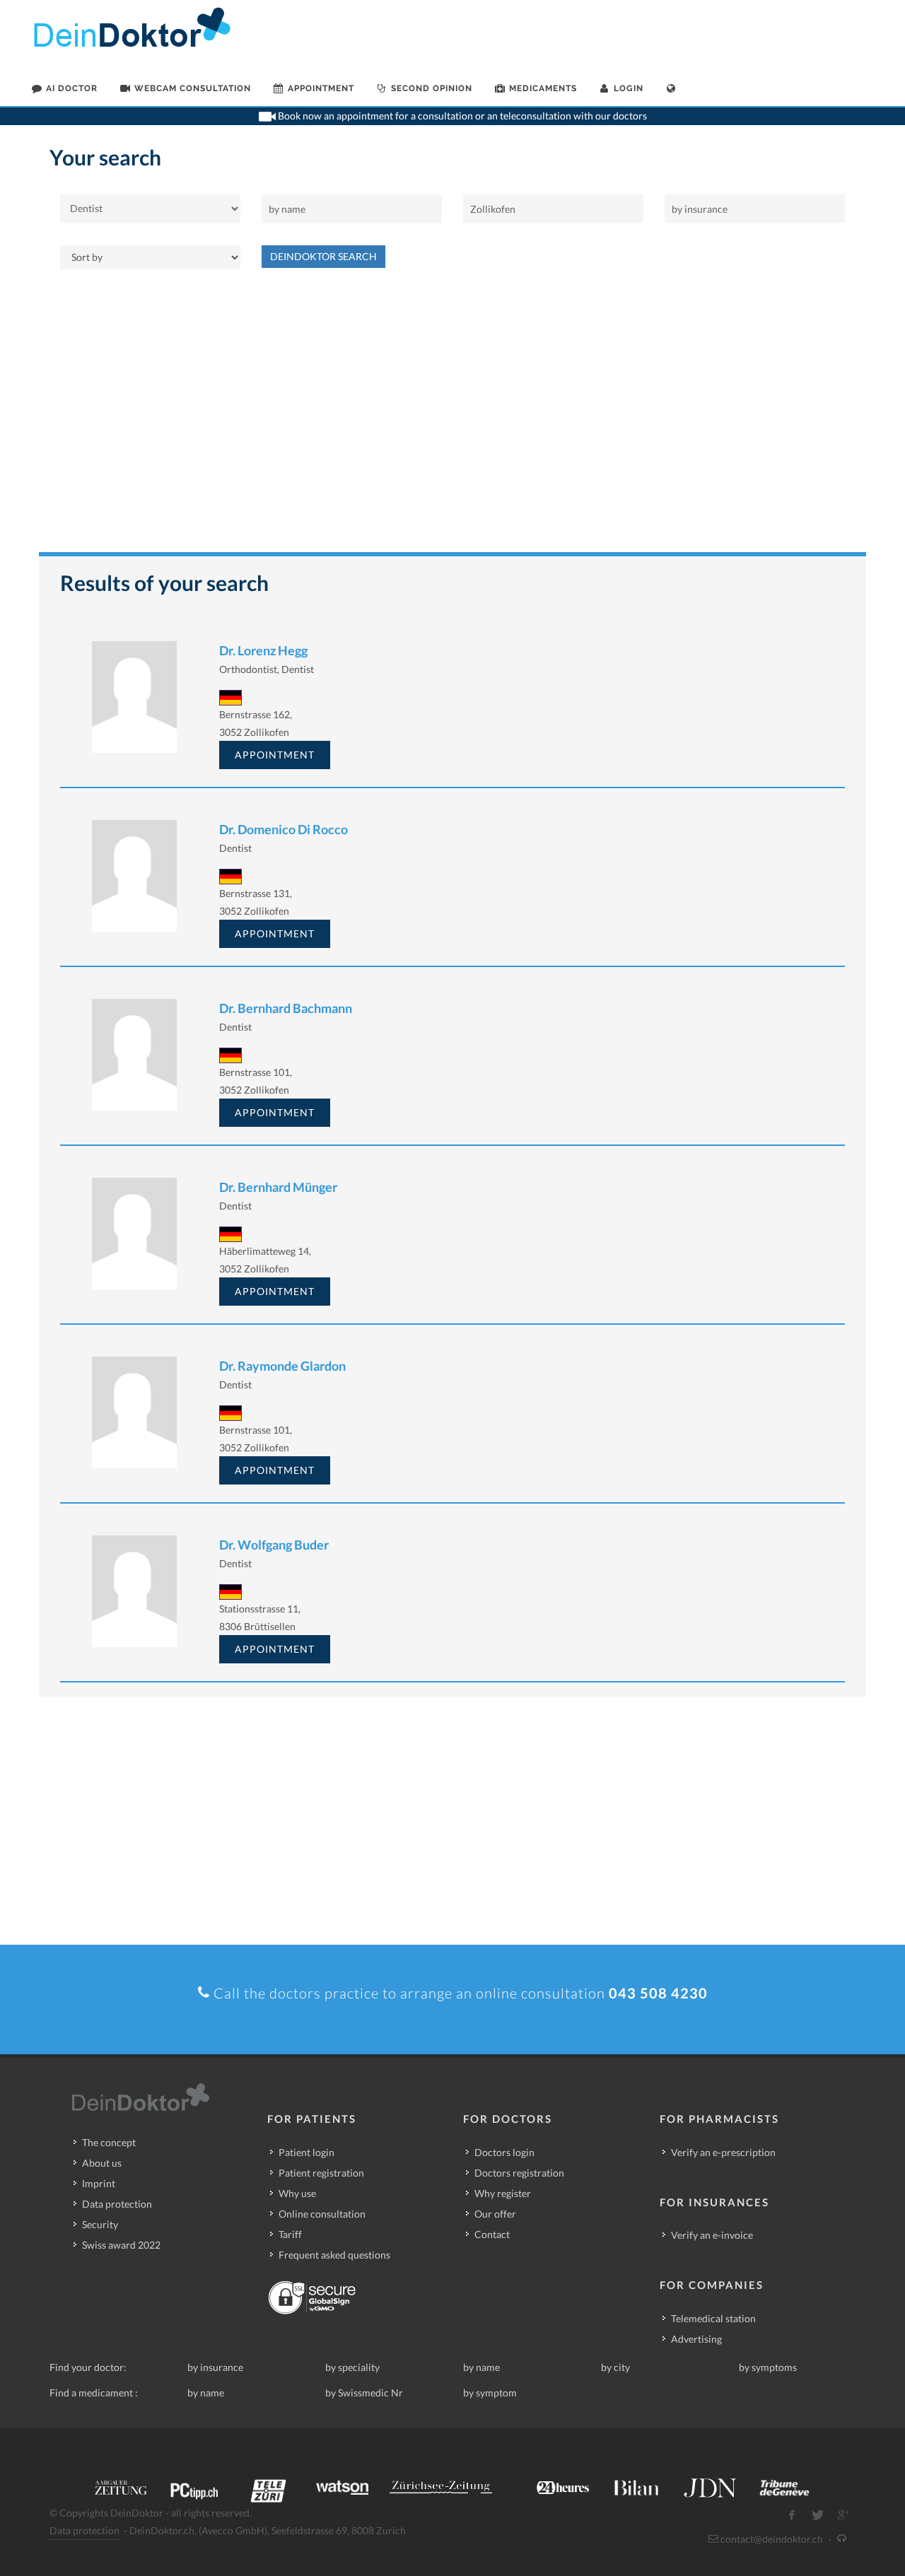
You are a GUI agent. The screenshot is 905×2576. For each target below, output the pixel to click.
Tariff (290, 2234)
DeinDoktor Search (323, 256)
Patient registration (321, 2173)
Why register (503, 2193)
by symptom (490, 2393)
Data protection (117, 2204)
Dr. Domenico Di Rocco (284, 829)
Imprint (99, 2183)
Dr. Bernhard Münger (278, 1187)
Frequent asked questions (334, 2255)
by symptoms (768, 2367)
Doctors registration (519, 2173)
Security (100, 2224)
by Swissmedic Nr (364, 2393)
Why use (297, 2193)
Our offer (495, 2214)
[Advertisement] (452, 418)
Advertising (696, 2339)
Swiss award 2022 (121, 2245)
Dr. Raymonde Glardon (282, 1366)
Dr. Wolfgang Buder (274, 1545)
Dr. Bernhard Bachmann (286, 1008)
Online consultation (322, 2214)
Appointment (275, 755)
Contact (492, 2234)
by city (615, 2367)
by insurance (215, 2367)
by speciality (352, 2367)
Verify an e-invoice (712, 2235)
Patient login (306, 2152)
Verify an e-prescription (723, 2152)
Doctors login (504, 2152)
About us (102, 2163)
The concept (109, 2142)
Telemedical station (713, 2318)
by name (481, 2367)
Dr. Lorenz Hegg (263, 650)
